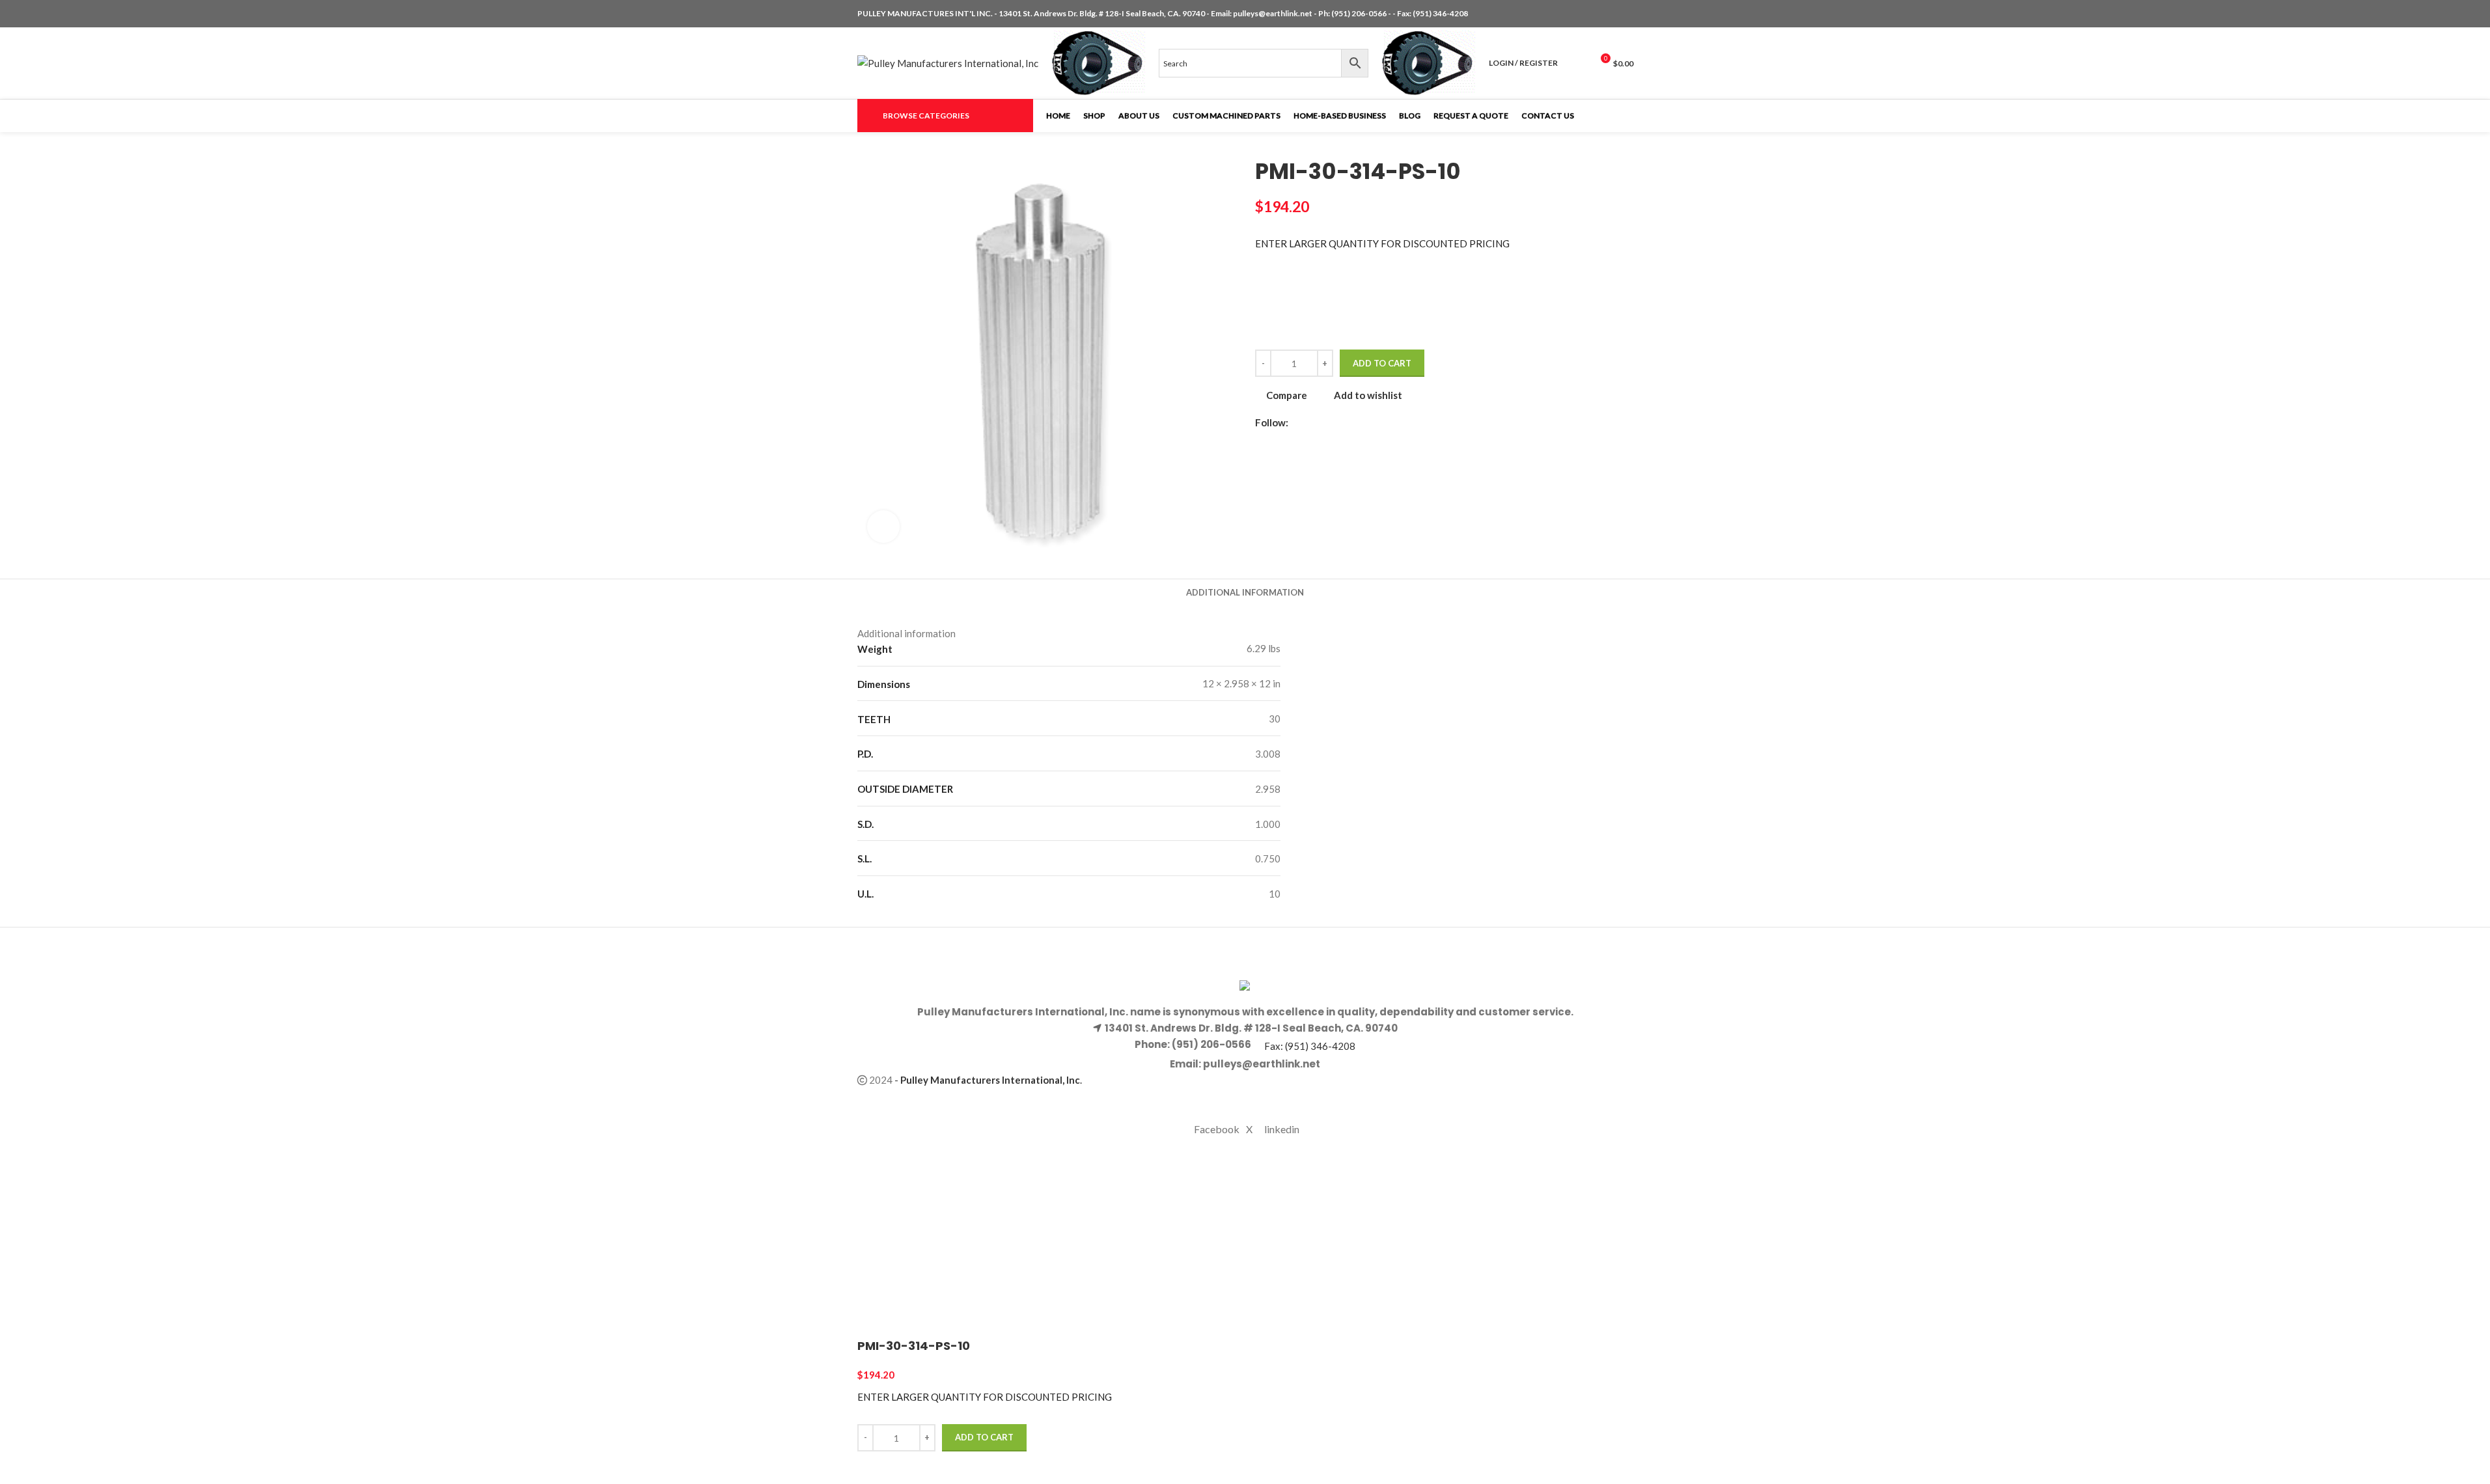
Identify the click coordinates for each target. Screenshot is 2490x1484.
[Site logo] (948, 62)
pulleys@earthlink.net (1273, 13)
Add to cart (1382, 363)
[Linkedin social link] (1625, 14)
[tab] (1245, 592)
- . (988, 1080)
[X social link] (1610, 14)
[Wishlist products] (1576, 63)
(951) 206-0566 (1360, 13)
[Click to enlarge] (883, 527)
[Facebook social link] (1594, 14)
